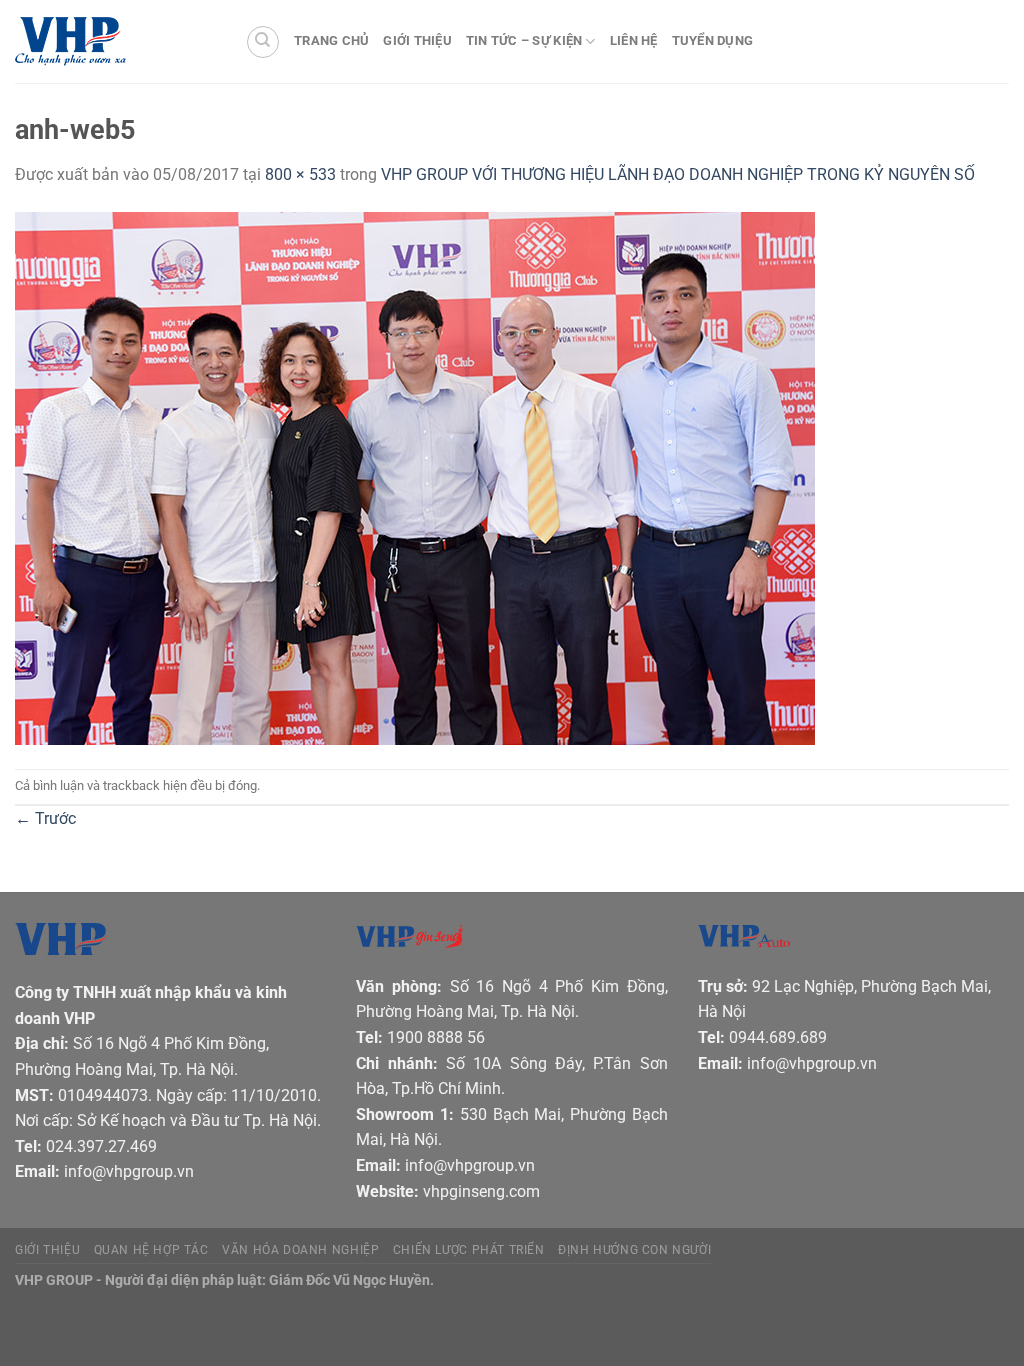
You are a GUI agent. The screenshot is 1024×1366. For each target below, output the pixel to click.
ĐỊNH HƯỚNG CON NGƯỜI (634, 1250)
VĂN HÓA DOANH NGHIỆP (300, 1250)
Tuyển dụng (713, 40)
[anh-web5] (415, 476)
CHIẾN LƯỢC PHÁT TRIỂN (469, 1250)
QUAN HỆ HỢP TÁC (151, 1250)
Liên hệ (634, 40)
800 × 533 (300, 174)
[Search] (263, 42)
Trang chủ (331, 40)
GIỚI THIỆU (47, 1250)
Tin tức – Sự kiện (524, 40)
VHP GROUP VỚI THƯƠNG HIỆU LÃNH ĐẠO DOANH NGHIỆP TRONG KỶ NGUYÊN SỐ (678, 174)
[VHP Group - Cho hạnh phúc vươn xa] (115, 42)
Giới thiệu (417, 40)
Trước (45, 818)
